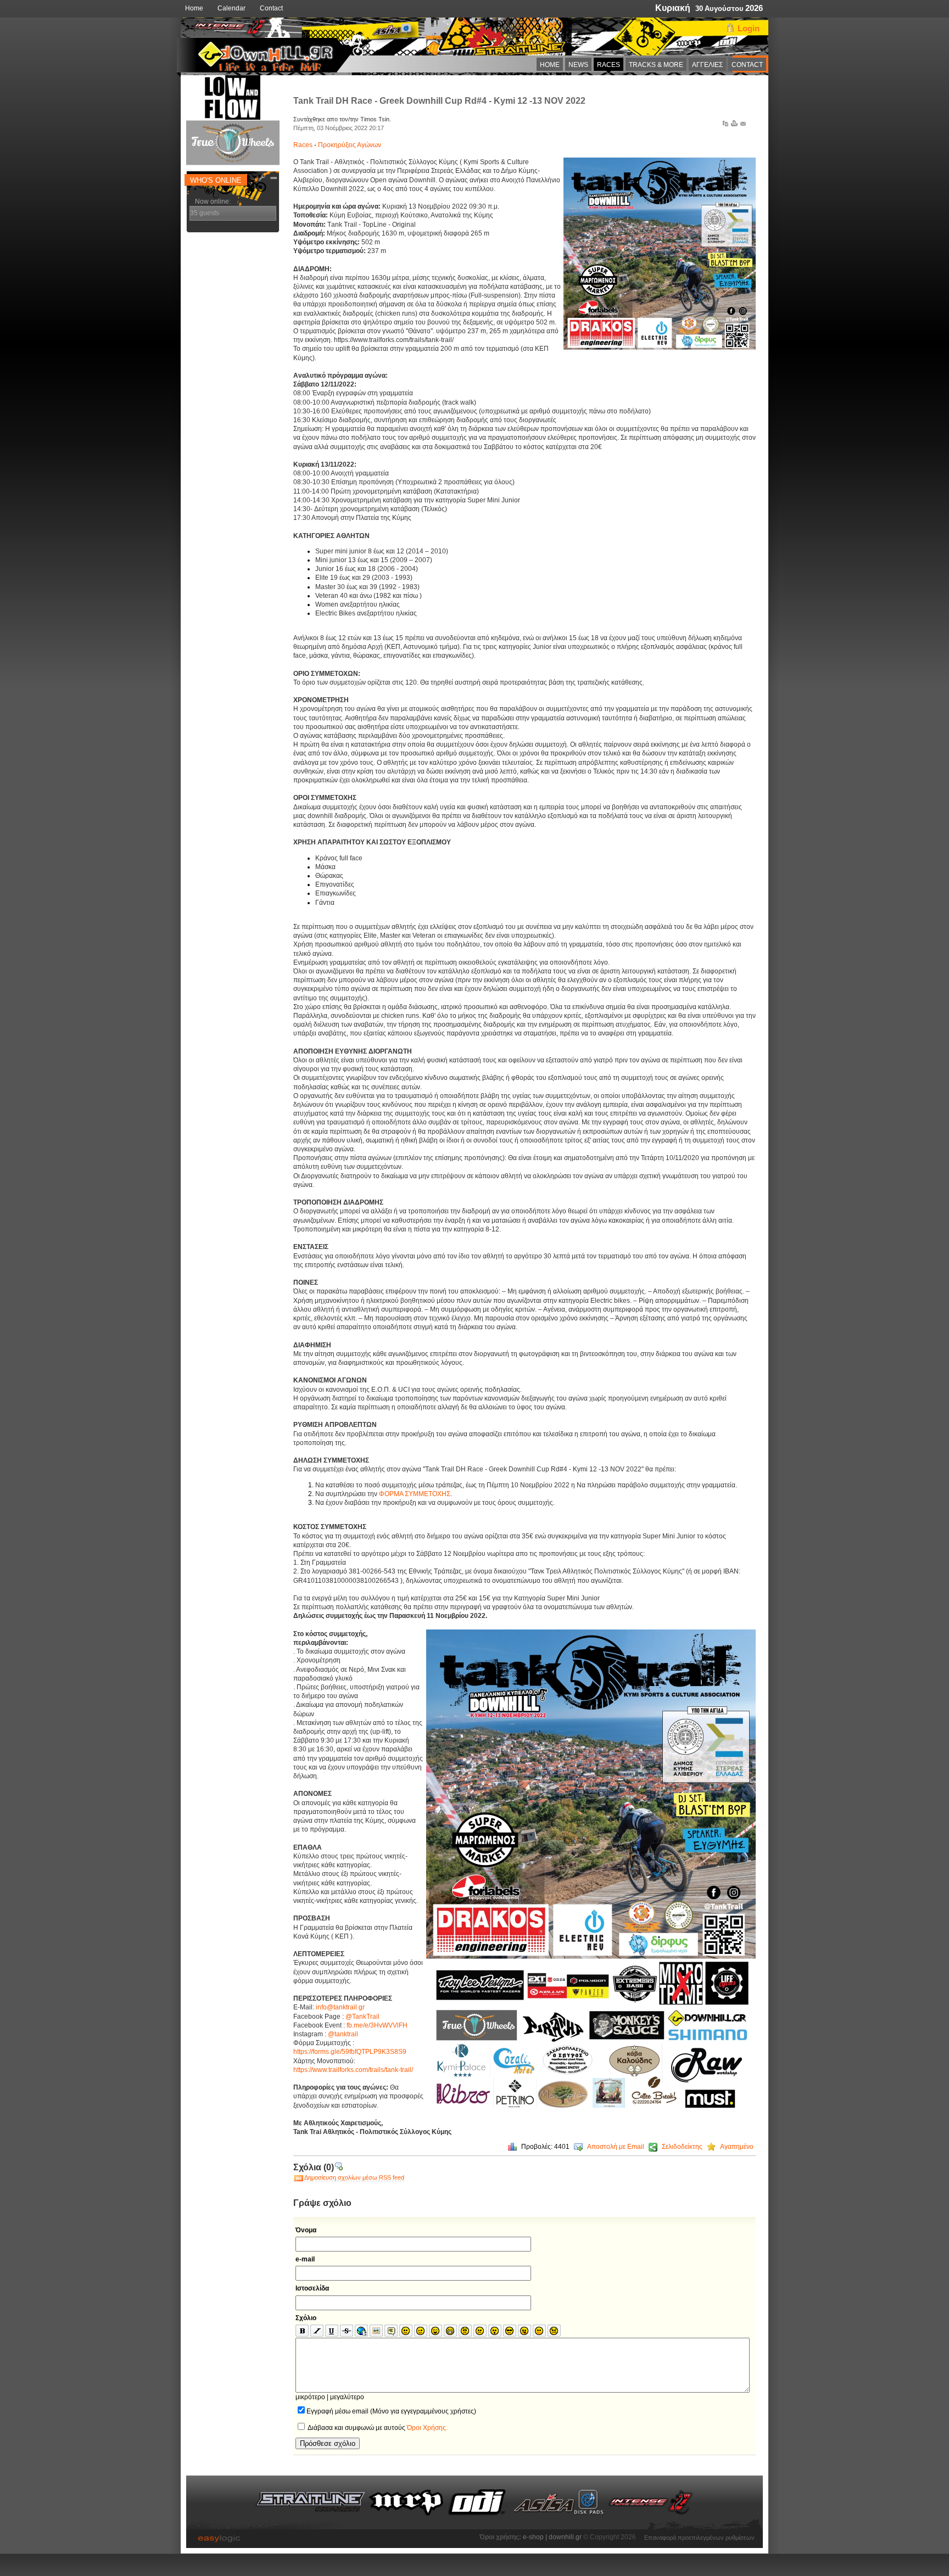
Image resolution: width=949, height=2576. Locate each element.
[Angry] (465, 2331)
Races (304, 145)
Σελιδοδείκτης (682, 2147)
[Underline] (332, 2331)
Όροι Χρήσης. (427, 2428)
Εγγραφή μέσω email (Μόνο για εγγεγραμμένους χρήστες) (391, 2411)
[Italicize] (317, 2331)
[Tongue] (524, 2331)
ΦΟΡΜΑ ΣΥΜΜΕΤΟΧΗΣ (415, 1494)
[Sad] (480, 2331)
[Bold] (302, 2331)
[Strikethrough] (347, 2331)
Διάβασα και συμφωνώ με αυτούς (377, 2428)
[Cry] (554, 2331)
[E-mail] (743, 126)
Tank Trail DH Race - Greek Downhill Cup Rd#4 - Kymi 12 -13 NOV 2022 (439, 101)
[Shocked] (495, 2331)
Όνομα (306, 2230)
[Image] (376, 2331)
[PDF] (725, 126)
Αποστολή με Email (616, 2147)
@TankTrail (362, 2017)
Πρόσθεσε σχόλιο (328, 2443)
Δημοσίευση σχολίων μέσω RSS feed (354, 2177)
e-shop (533, 2537)
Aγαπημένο (737, 2147)
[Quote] (391, 2331)
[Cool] (510, 2331)
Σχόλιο (306, 2318)
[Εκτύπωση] (734, 126)
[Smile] (406, 2331)
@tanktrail (343, 2034)
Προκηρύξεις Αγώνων (350, 145)
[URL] (361, 2331)
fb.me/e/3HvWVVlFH (377, 2025)
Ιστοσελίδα (312, 2288)
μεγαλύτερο (347, 2397)
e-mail (305, 2259)
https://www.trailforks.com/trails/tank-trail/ (353, 2070)
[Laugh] (436, 2331)
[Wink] (421, 2331)
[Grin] (450, 2331)
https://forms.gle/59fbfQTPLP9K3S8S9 (350, 2052)
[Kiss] (539, 2331)
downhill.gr (566, 2537)
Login (749, 28)
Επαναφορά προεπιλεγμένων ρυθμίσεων (699, 2536)
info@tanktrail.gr (340, 2007)
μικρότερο (310, 2397)
